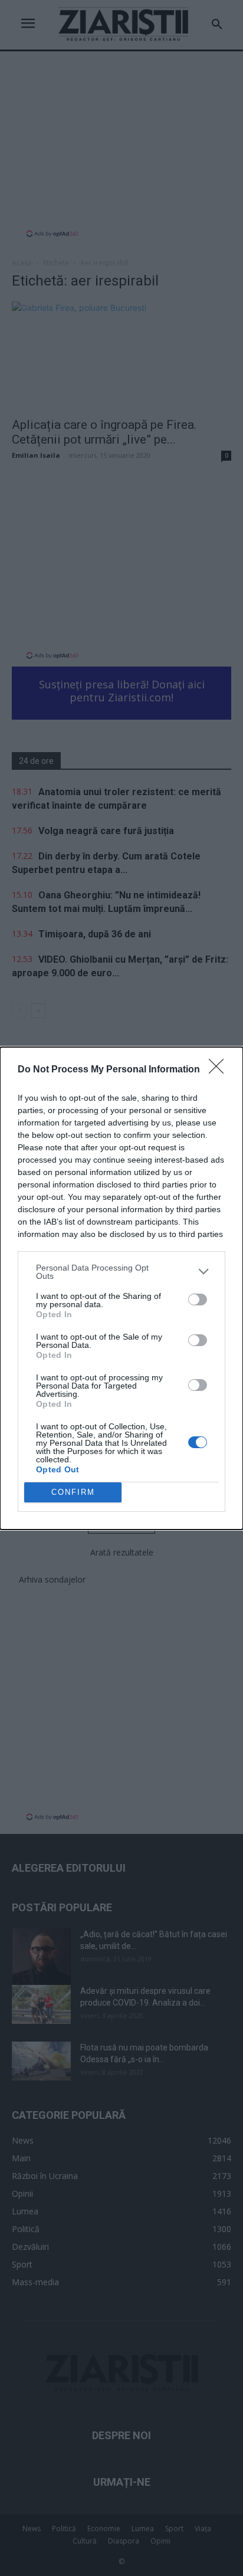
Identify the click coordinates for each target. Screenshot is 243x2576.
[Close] (220, 1070)
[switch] (198, 1300)
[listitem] (121, 1272)
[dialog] (121, 1288)
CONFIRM (73, 1492)
